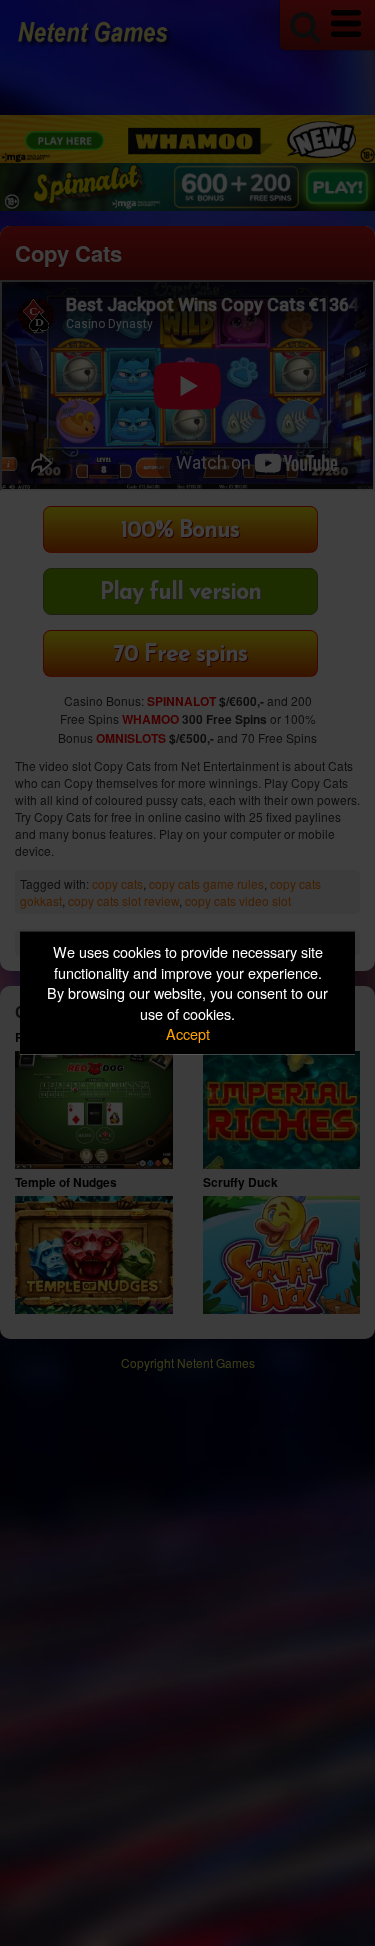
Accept (188, 1033)
